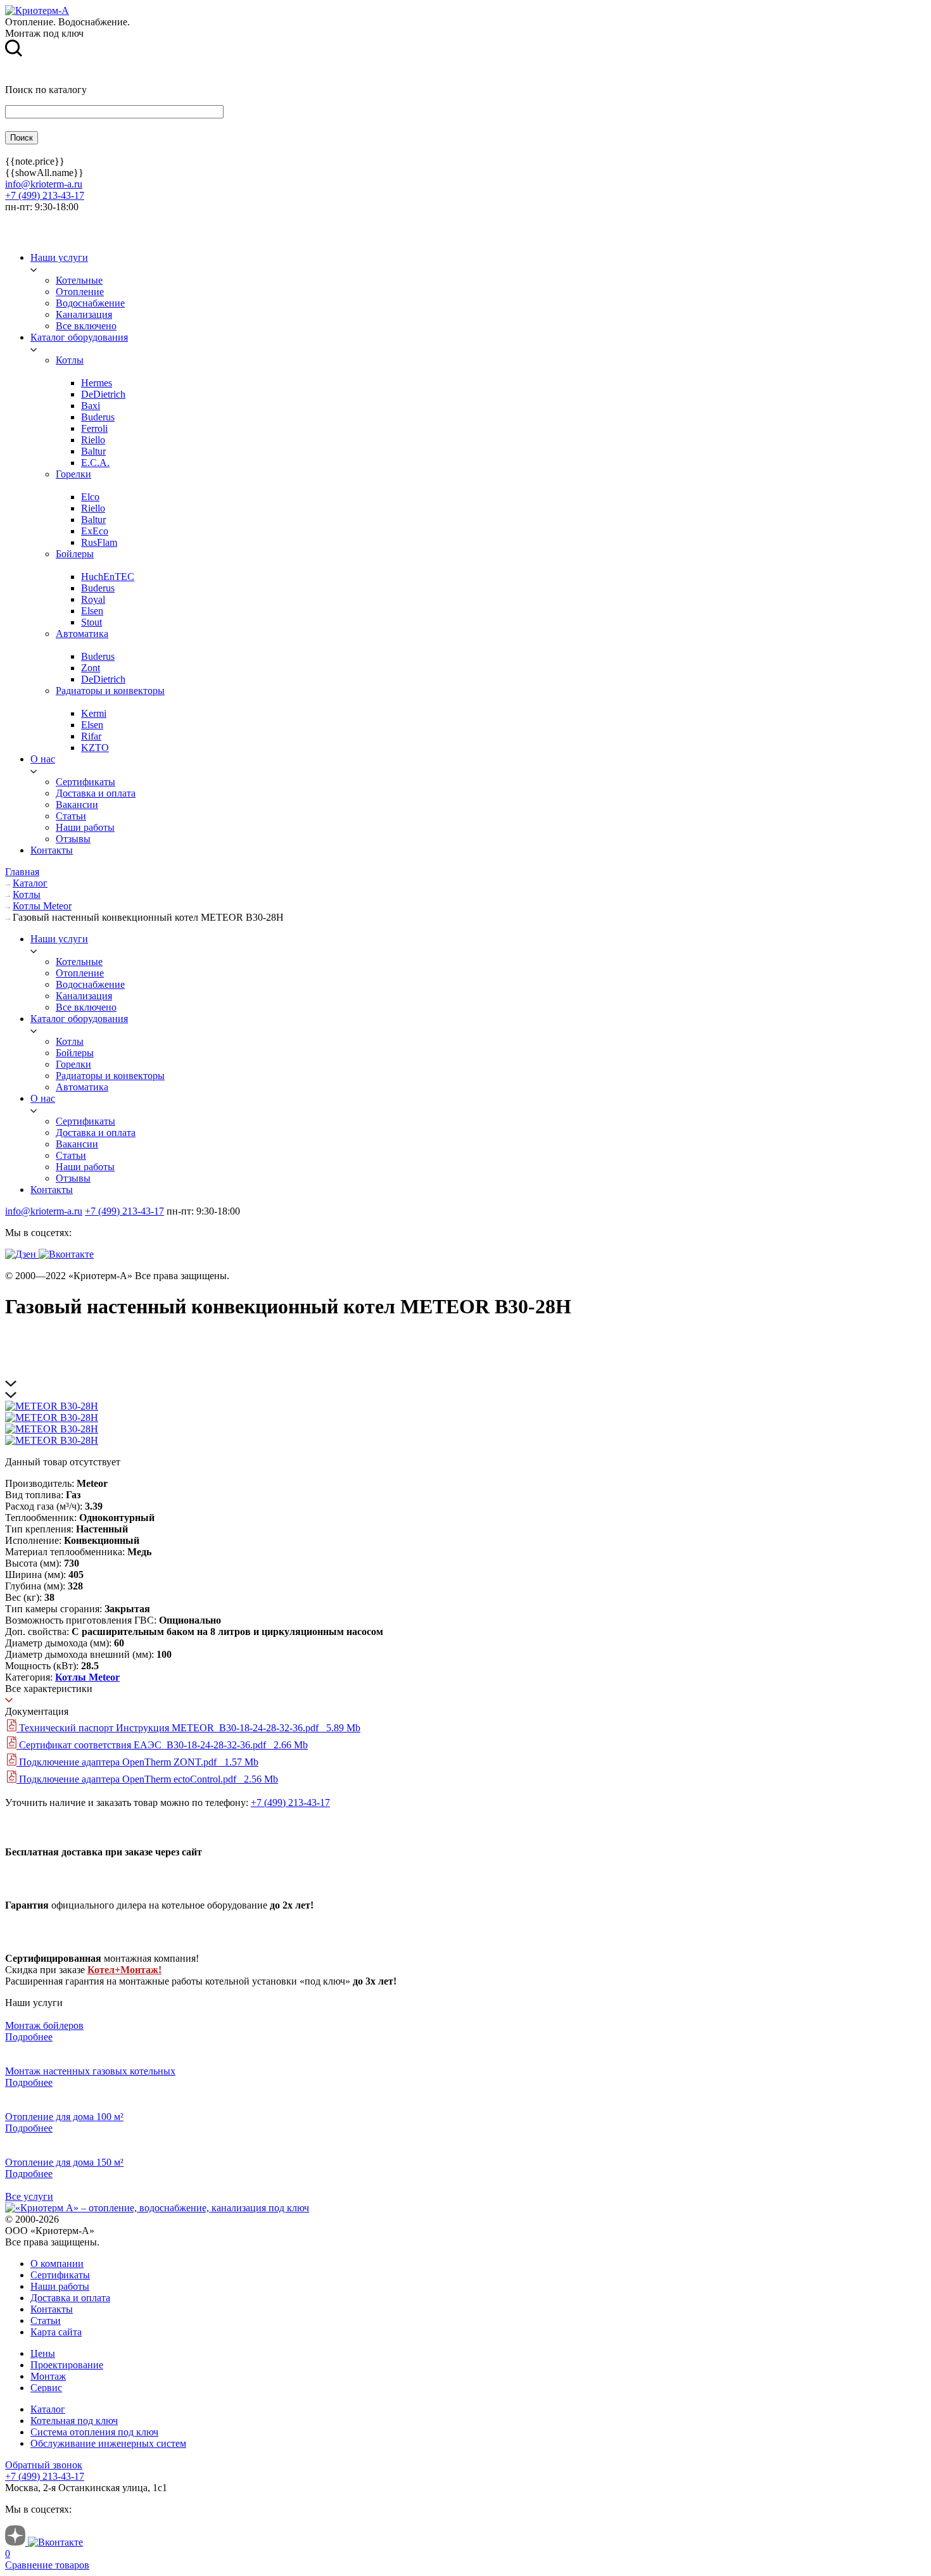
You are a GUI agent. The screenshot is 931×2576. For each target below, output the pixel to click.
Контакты (52, 2309)
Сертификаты (60, 2275)
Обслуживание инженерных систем (108, 2443)
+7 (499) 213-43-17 (45, 195)
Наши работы (60, 2286)
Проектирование (67, 2365)
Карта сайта (56, 2332)
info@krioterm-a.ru (44, 184)
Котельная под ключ (74, 2421)
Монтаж (48, 2376)
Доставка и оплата (70, 2298)
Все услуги (29, 2196)
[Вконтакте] (66, 1254)
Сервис (46, 2388)
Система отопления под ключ (94, 2432)
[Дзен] (22, 1254)
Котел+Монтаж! (124, 1970)
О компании (57, 2263)
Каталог (48, 2409)
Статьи (46, 2320)
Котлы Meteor (87, 1677)
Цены (43, 2353)
